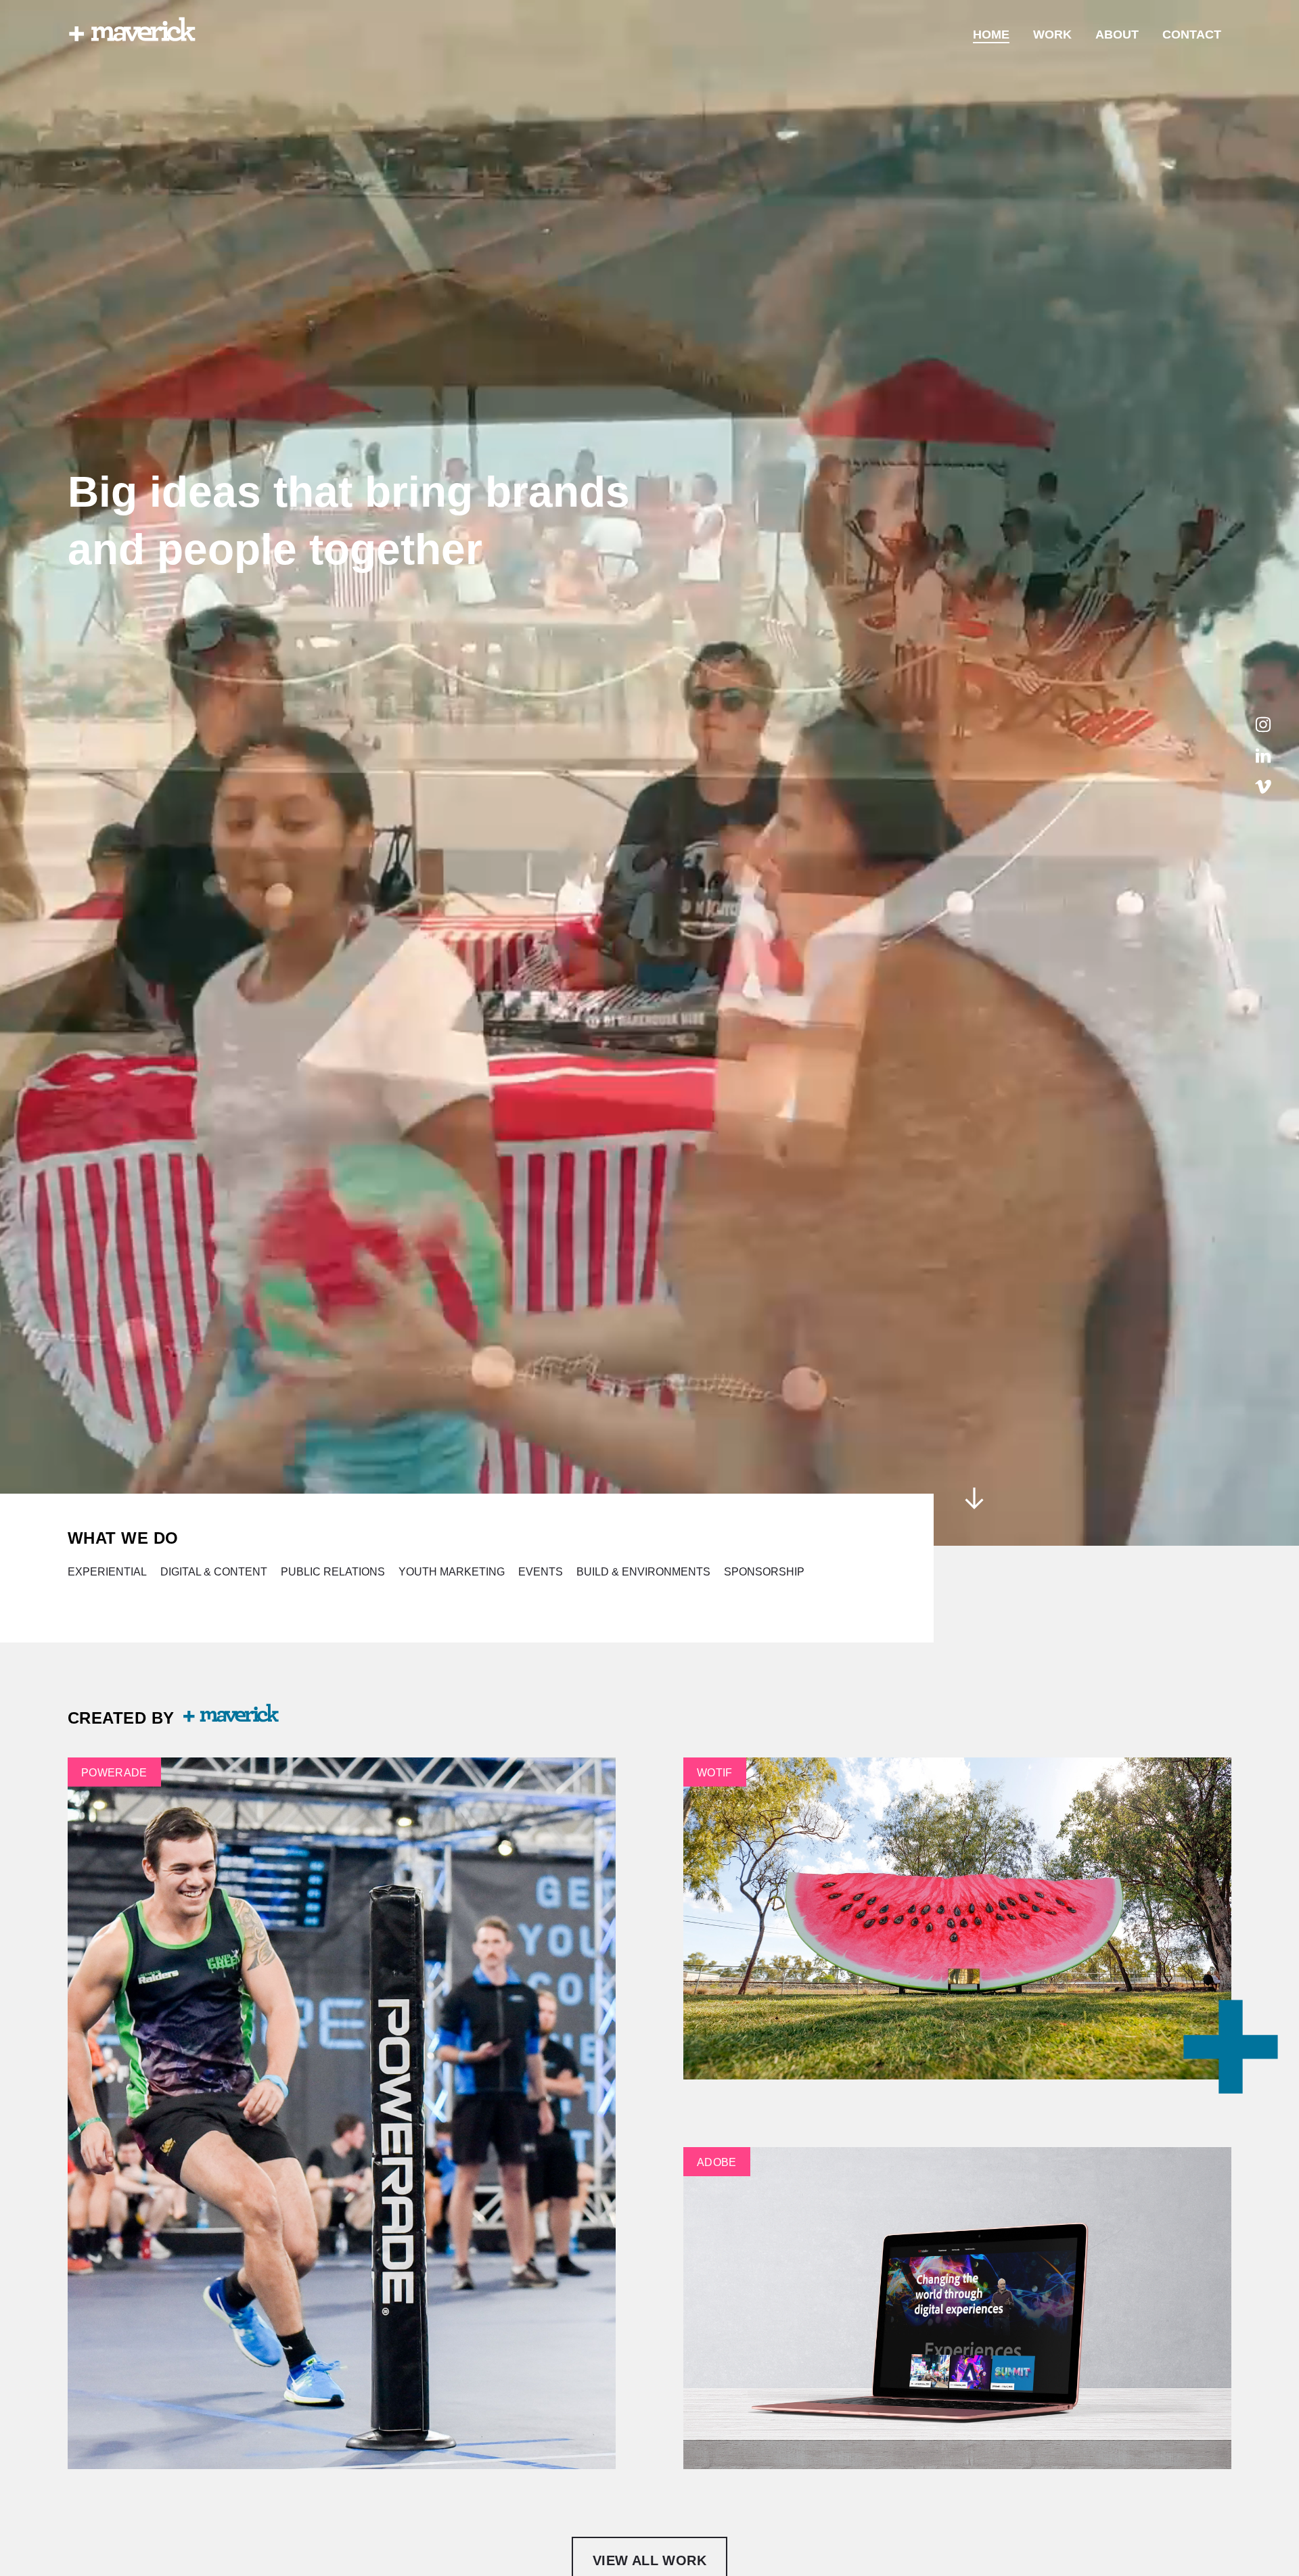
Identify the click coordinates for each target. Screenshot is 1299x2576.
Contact (1192, 34)
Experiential (107, 1572)
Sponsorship (764, 1572)
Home (991, 34)
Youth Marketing (452, 1572)
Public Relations (333, 1572)
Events (541, 1572)
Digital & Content (214, 1572)
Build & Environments (643, 1572)
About (1117, 34)
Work (1052, 34)
